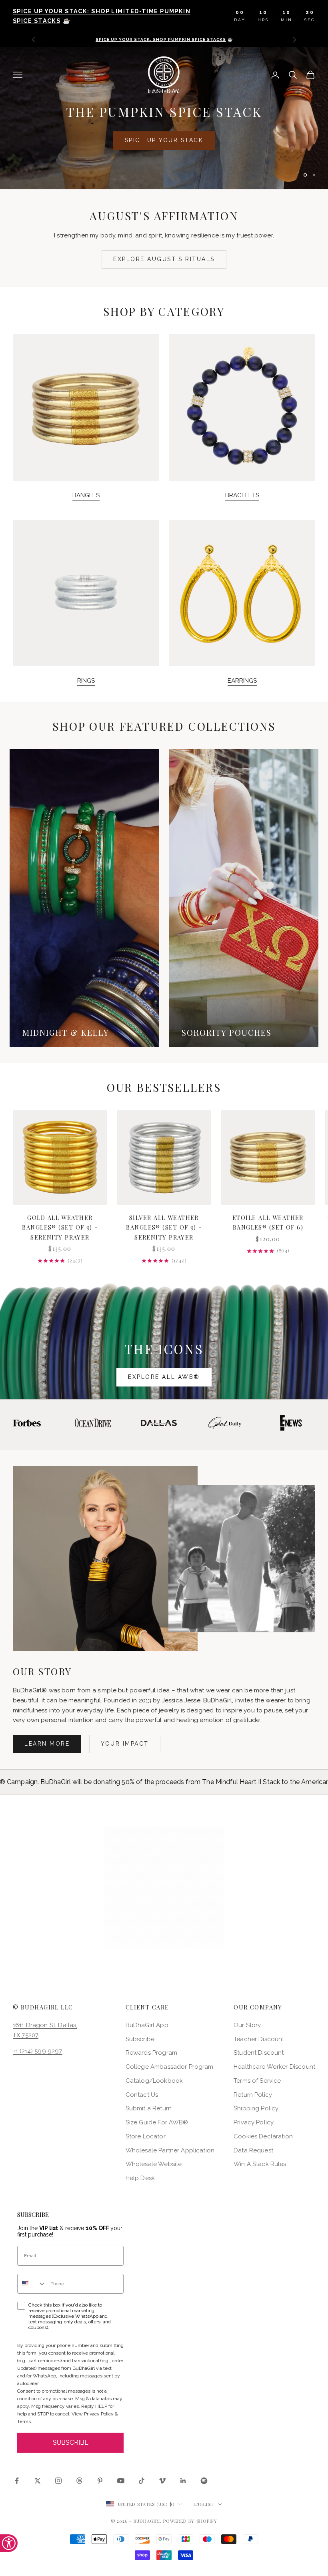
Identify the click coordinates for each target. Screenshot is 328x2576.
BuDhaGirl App (147, 2025)
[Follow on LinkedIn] (183, 2481)
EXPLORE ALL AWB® (164, 1377)
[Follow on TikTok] (142, 2481)
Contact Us (142, 2095)
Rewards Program (151, 2053)
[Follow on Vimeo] (162, 2481)
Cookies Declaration (263, 2136)
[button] (164, 1887)
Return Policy (253, 2095)
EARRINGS (242, 681)
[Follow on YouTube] (121, 2481)
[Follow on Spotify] (204, 2481)
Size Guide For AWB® (157, 2122)
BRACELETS (242, 495)
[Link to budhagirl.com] (60, 1157)
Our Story (247, 2025)
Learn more (47, 1744)
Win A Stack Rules (260, 2164)
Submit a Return (149, 2108)
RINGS (86, 681)
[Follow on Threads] (79, 2481)
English (204, 2504)
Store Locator (146, 2136)
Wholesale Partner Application (170, 2150)
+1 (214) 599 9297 (38, 2051)
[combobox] (32, 2284)
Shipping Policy (256, 2108)
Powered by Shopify (190, 2521)
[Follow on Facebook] (17, 2481)
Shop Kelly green (218, 132)
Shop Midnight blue (110, 132)
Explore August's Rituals (164, 259)
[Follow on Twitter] (38, 2481)
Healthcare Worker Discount (274, 2067)
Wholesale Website (154, 2164)
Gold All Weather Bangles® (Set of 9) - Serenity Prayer (60, 1227)
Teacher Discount (259, 2039)
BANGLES (86, 495)
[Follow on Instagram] (58, 2481)
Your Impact (125, 1744)
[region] (164, 118)
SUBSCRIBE (71, 2442)
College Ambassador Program (170, 2067)
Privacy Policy (254, 2122)
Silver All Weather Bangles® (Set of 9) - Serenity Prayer (164, 1227)
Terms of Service (257, 2081)
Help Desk (140, 2178)
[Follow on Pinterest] (100, 2481)
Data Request (253, 2150)
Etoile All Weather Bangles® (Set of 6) (268, 1222)
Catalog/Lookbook (154, 2081)
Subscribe (140, 2039)
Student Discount (259, 2053)
